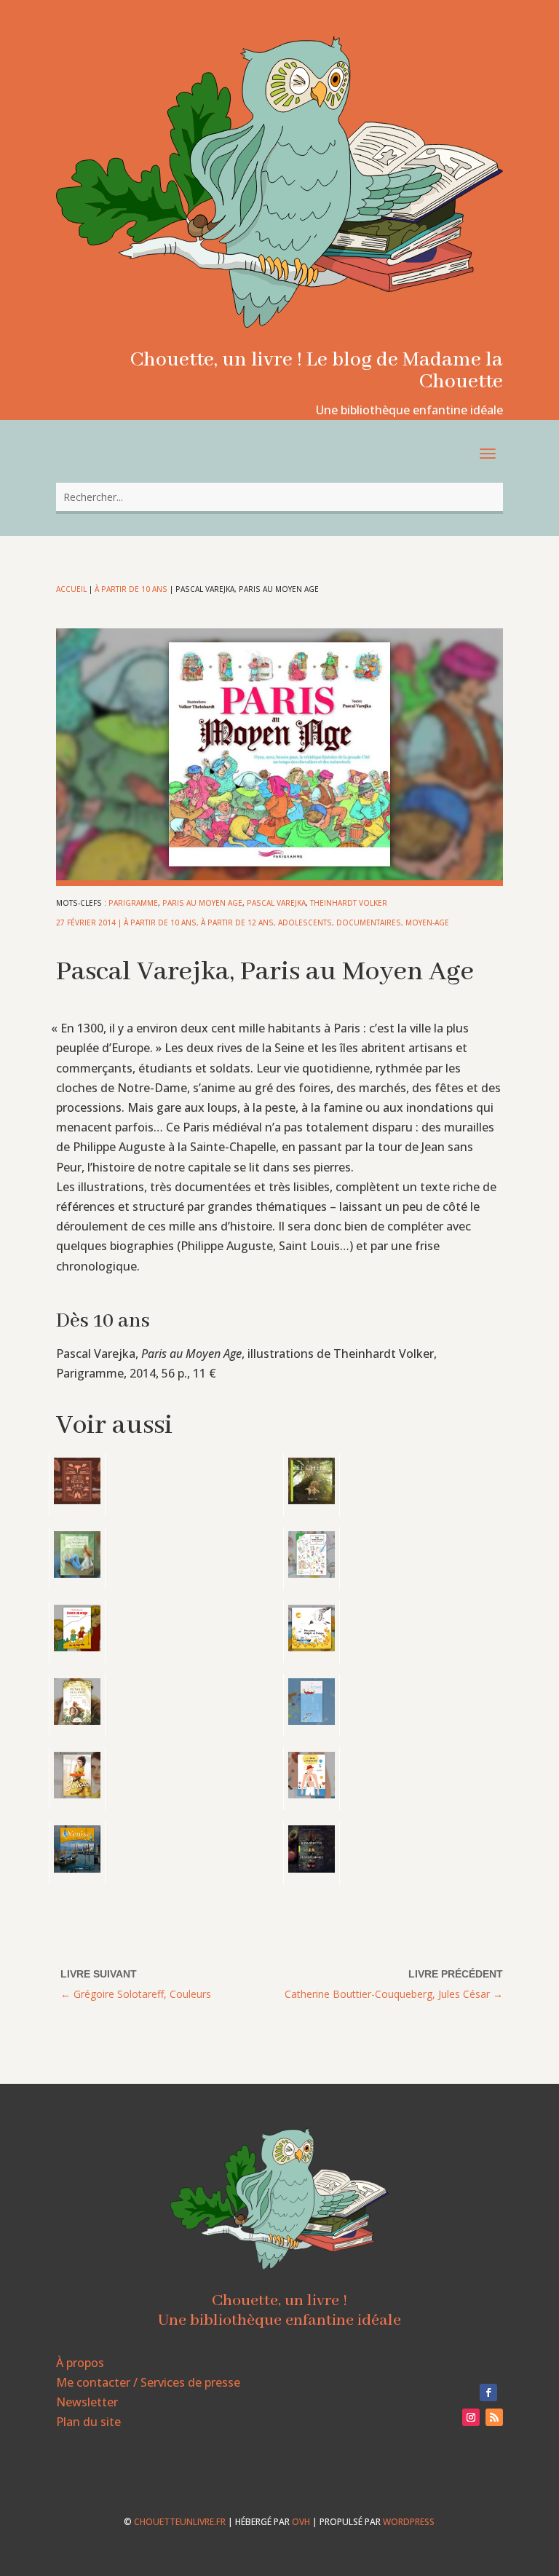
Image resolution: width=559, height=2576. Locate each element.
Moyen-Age (427, 922)
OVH (301, 2522)
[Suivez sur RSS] (494, 2417)
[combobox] (279, 497)
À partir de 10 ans (131, 589)
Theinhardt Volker (349, 903)
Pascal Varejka (276, 903)
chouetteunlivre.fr (180, 2522)
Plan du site (88, 2422)
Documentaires (369, 922)
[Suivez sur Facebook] (488, 2393)
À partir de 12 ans (237, 922)
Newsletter (87, 2402)
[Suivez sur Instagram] (471, 2417)
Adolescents (305, 922)
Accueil (71, 589)
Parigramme (133, 903)
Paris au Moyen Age (202, 903)
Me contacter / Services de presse (148, 2382)
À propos (80, 2363)
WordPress (409, 2522)
